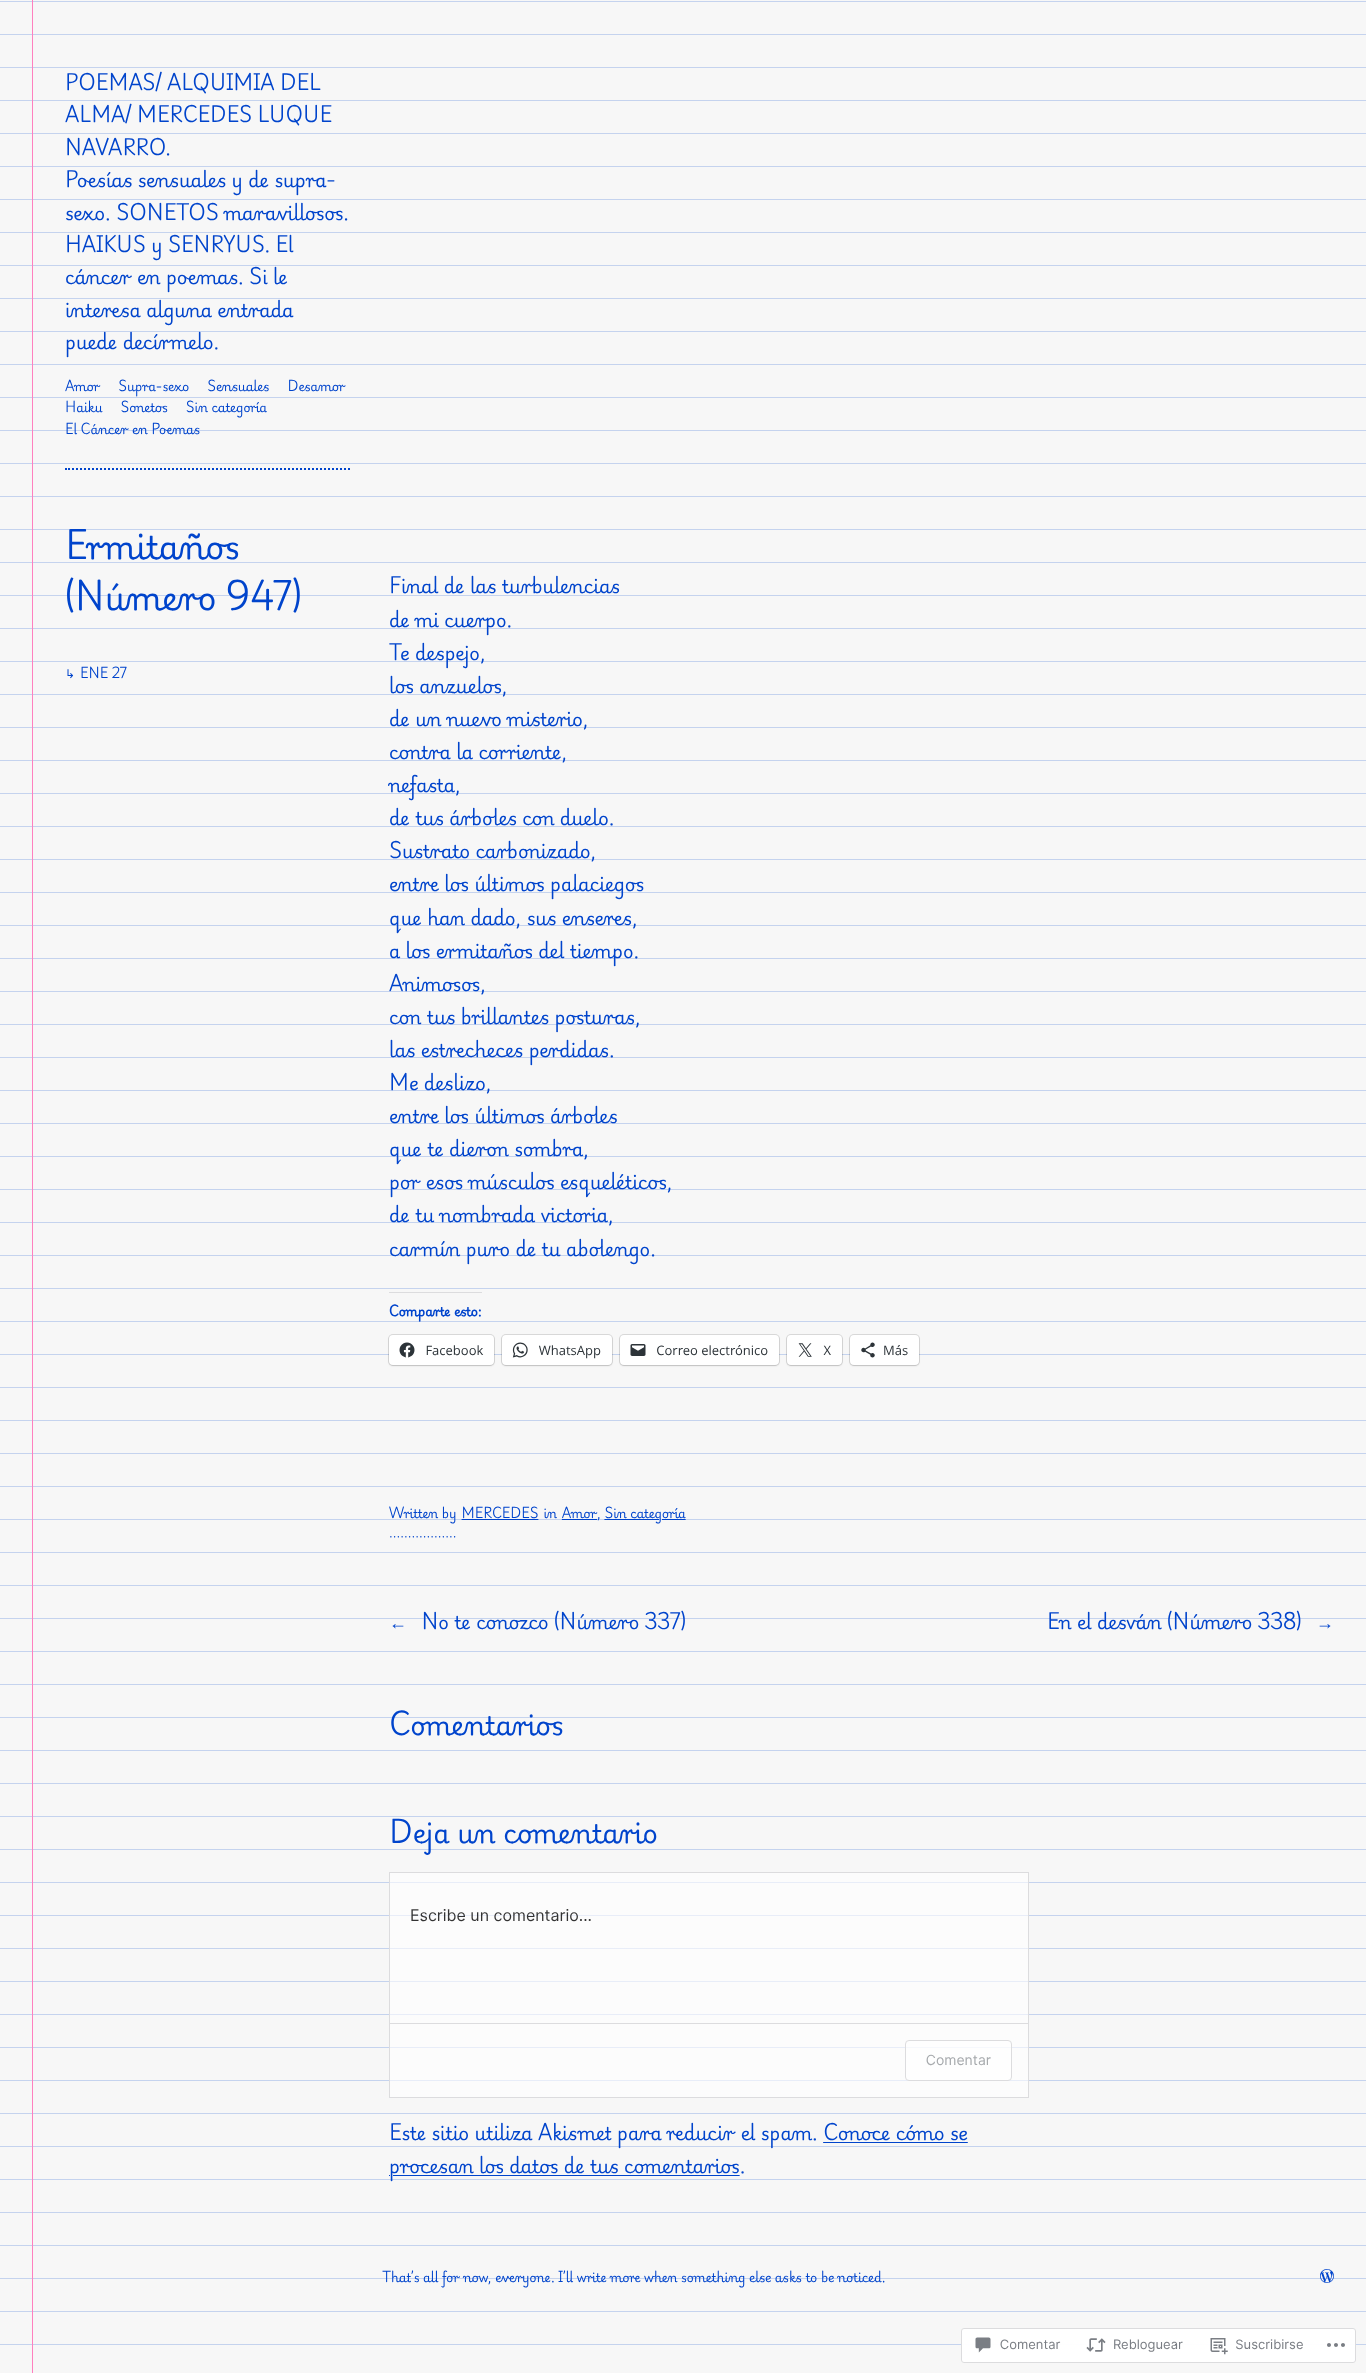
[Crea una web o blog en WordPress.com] (1327, 2277)
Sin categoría (644, 1513)
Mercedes (500, 1513)
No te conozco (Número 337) (553, 1621)
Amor (579, 1513)
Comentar (958, 2060)
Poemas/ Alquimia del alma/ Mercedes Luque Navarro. (198, 114)
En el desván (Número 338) (1174, 1621)
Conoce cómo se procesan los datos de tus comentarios (678, 2148)
